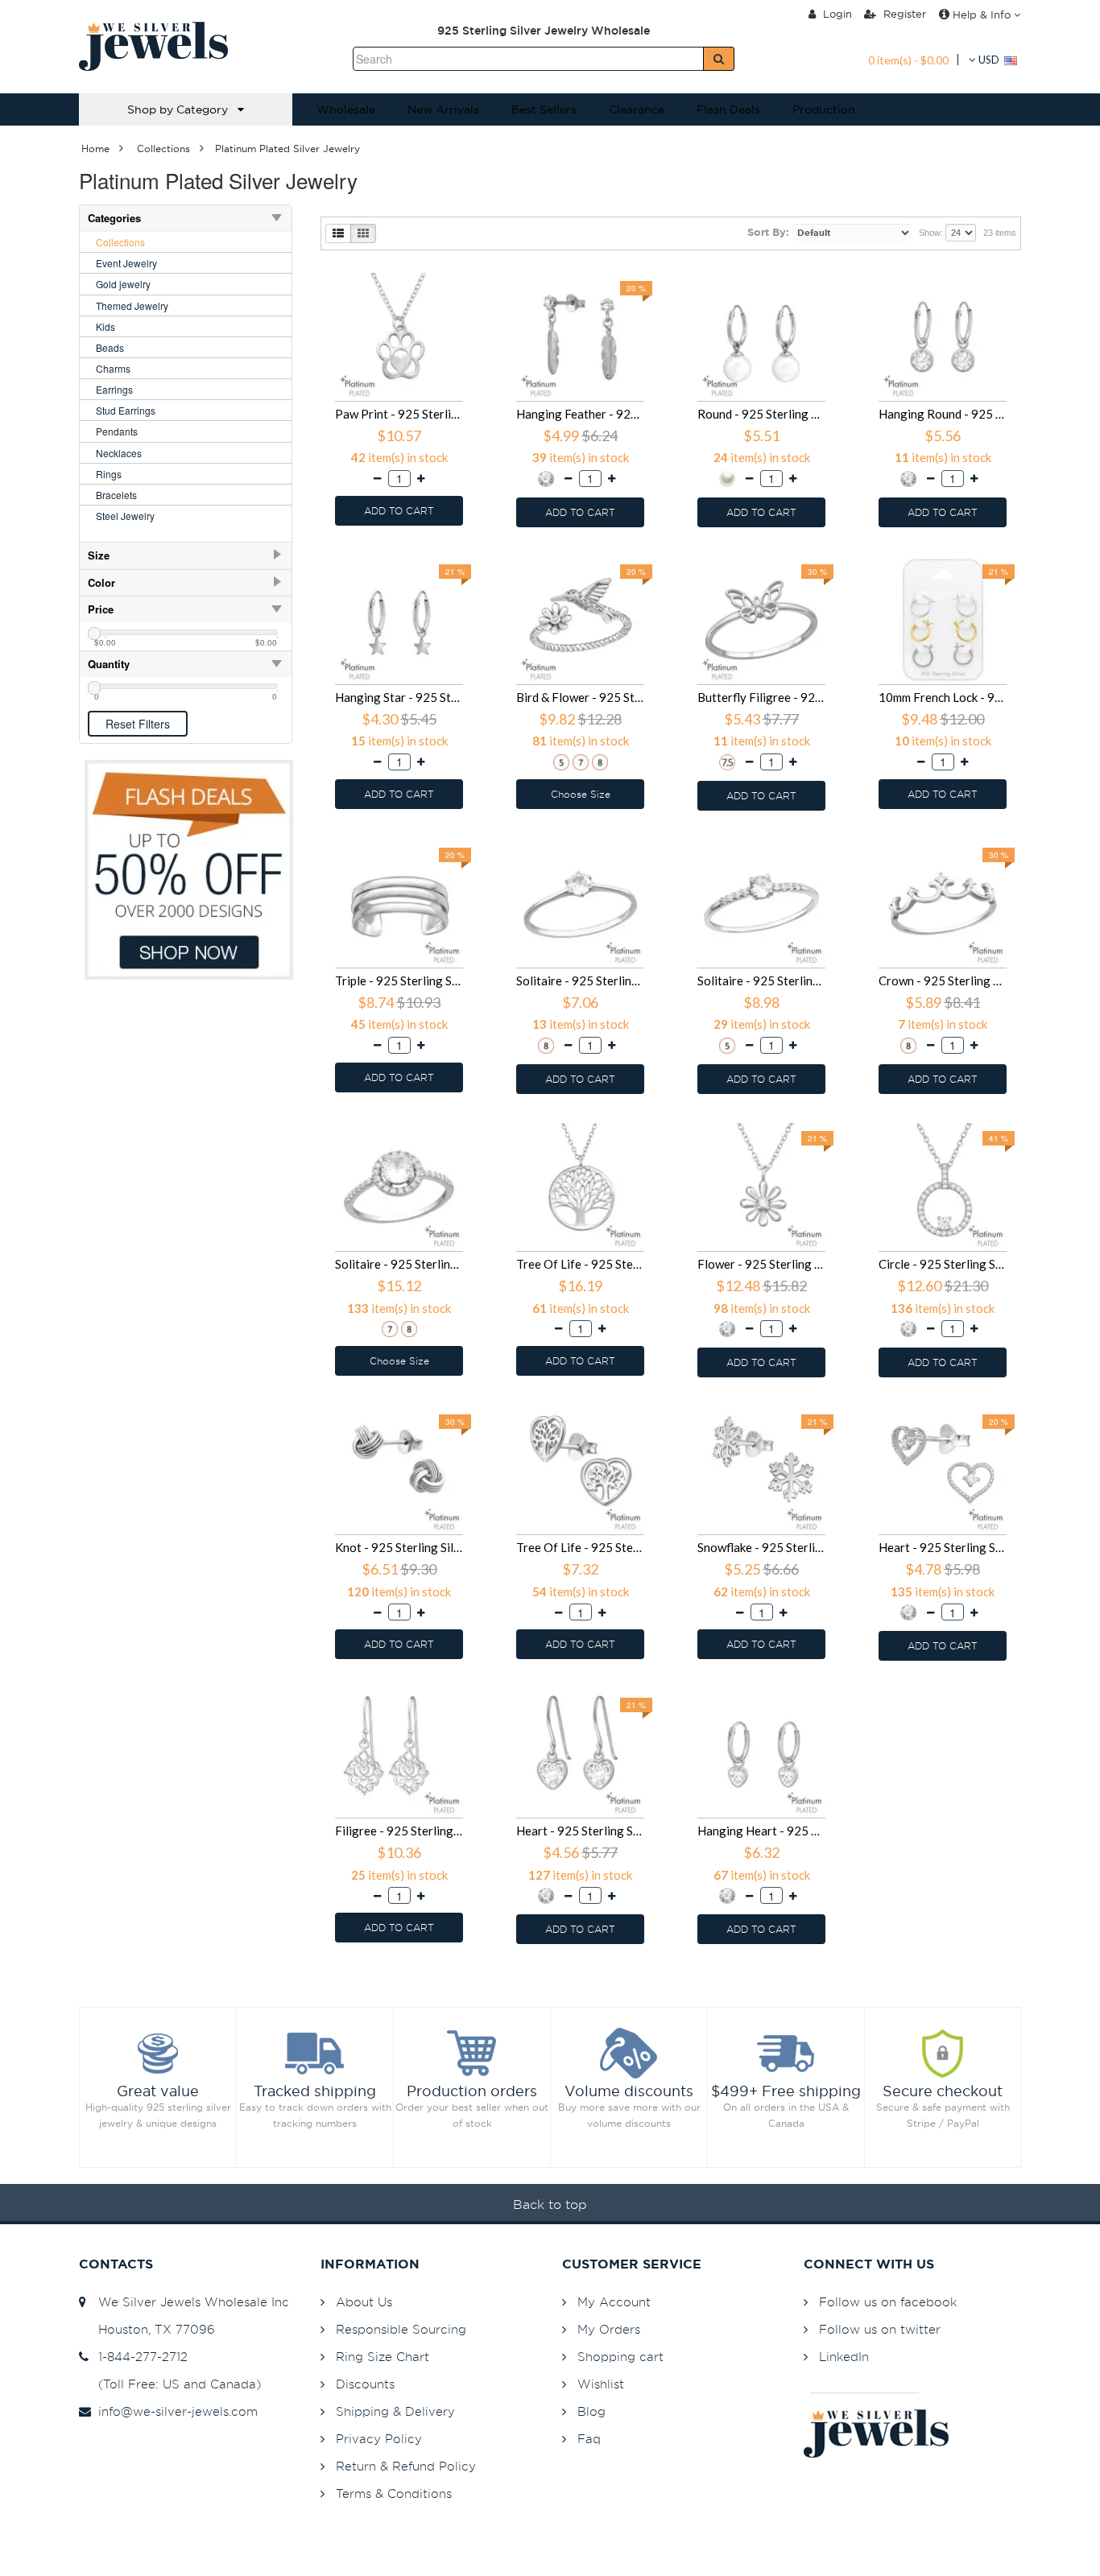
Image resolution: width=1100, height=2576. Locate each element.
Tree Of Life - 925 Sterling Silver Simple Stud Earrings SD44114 (580, 1547)
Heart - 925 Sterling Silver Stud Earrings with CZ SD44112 (943, 1547)
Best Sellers (544, 109)
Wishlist (601, 2384)
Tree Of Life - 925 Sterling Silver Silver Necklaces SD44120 (580, 1264)
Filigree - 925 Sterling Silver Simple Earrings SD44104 (399, 1831)
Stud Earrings (126, 410)
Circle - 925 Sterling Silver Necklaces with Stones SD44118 (943, 1264)
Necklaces (119, 453)
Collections (120, 242)
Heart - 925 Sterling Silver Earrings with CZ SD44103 (580, 1831)
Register (903, 14)
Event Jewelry (126, 263)
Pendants (117, 431)
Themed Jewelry (132, 305)
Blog (591, 2411)
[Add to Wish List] (463, 275)
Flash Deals (728, 109)
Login (836, 14)
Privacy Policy (379, 2439)
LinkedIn (844, 2357)
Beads (110, 347)
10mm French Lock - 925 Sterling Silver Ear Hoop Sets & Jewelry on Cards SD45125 (943, 697)
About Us (364, 2302)
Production (824, 109)
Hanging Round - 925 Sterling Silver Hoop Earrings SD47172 (943, 414)
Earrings (114, 389)
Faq (589, 2439)
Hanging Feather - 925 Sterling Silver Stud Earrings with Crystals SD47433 (580, 414)
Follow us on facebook (888, 2302)
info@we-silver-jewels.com (174, 2411)
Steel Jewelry (125, 516)
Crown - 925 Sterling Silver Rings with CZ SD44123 (943, 980)
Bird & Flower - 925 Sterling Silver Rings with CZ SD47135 (580, 697)
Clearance (637, 109)
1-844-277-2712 (139, 2357)
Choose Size (581, 794)
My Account (614, 2302)
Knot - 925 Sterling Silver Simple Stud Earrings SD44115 (399, 1547)
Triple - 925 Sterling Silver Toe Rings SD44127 (399, 980)
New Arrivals (443, 109)
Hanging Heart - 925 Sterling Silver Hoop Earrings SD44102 (761, 1831)
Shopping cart (620, 2357)
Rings (109, 474)
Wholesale (346, 109)
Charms (113, 368)
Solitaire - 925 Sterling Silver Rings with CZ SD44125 (580, 980)
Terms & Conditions (394, 2493)
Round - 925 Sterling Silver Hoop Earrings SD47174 (761, 414)
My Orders (609, 2329)
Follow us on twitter (880, 2329)
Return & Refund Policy (406, 2466)
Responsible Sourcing (401, 2329)
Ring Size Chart (383, 2357)
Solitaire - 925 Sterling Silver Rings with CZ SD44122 (399, 1264)
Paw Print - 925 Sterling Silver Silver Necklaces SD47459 (399, 414)
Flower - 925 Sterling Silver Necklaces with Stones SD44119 (761, 1264)
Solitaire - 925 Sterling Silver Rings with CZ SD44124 (761, 980)
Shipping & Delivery (395, 2411)
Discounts (365, 2384)
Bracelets (116, 495)
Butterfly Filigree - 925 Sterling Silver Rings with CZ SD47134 (761, 697)
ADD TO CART (399, 511)
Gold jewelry (123, 284)
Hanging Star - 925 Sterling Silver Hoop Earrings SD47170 (399, 697)
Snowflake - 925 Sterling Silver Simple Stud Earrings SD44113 (761, 1547)
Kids (105, 326)
